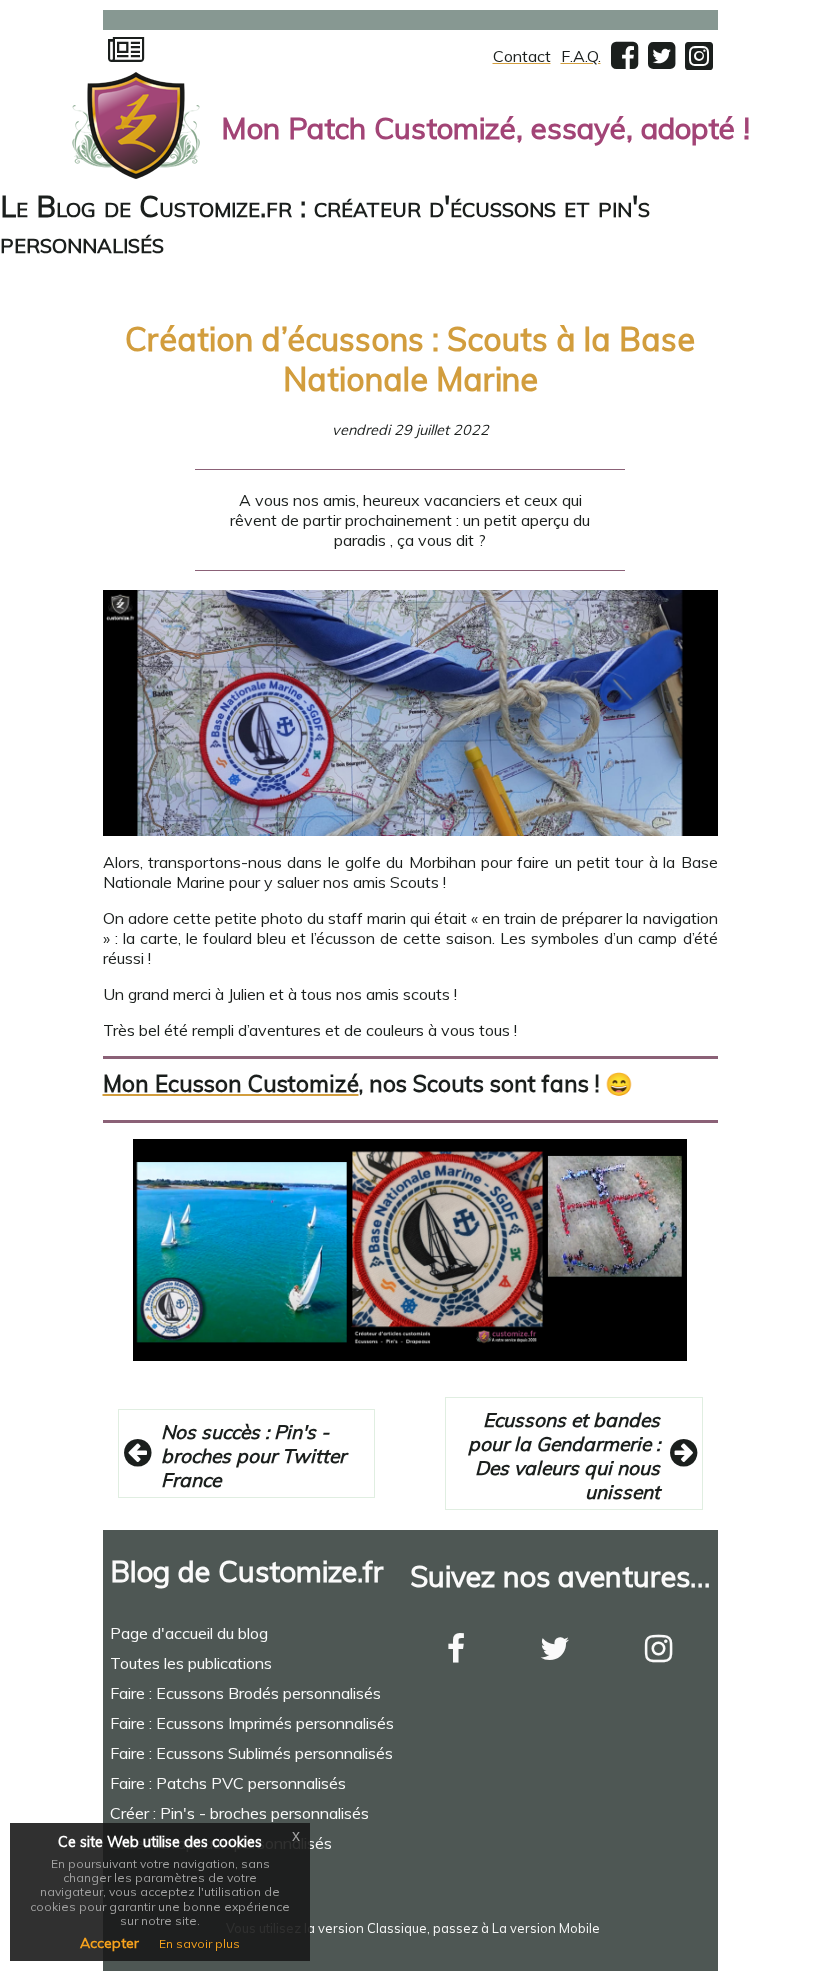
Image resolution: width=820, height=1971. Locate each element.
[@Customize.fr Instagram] (699, 62)
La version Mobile (546, 1928)
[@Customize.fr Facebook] (624, 61)
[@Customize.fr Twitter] (661, 61)
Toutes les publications (191, 1663)
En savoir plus (199, 1943)
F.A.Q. (581, 56)
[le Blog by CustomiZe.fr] (126, 56)
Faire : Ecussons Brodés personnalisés (245, 1693)
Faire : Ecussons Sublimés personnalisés (251, 1753)
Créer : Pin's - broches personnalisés (239, 1813)
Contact (522, 56)
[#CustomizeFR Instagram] (658, 1654)
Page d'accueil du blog (189, 1633)
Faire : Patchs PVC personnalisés (228, 1783)
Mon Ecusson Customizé (231, 1083)
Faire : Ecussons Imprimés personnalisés (252, 1723)
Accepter (109, 1943)
